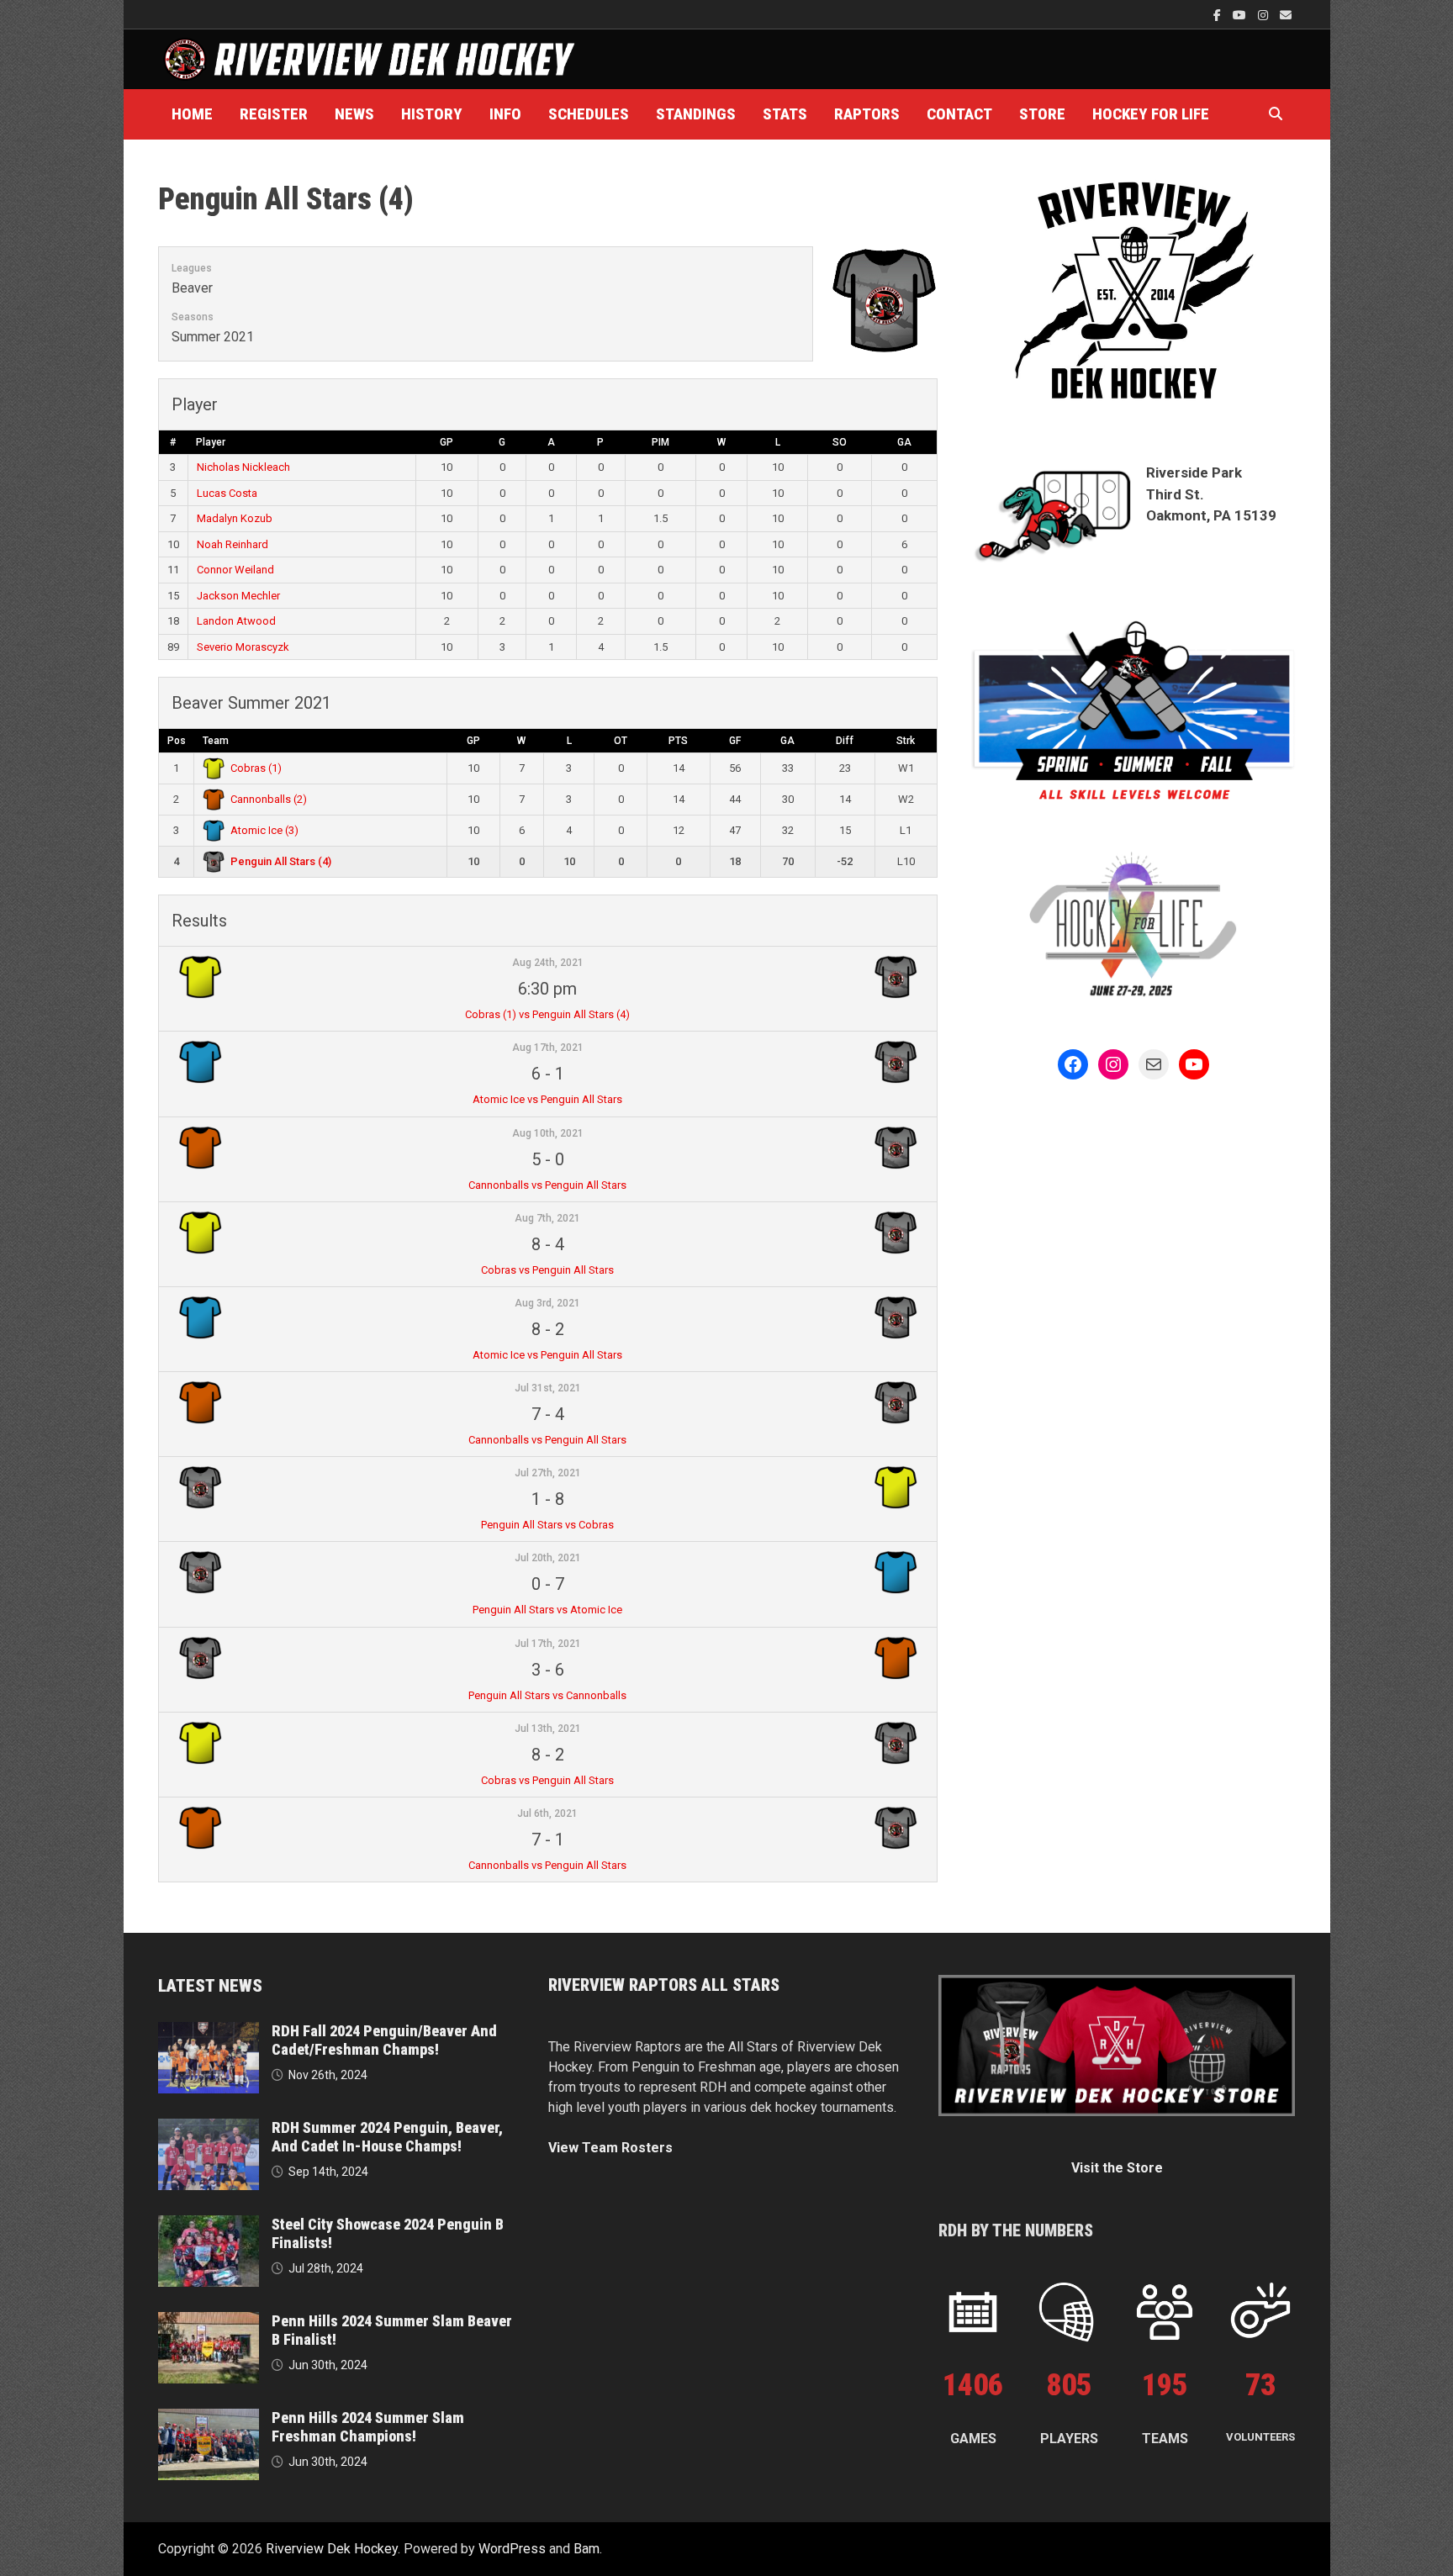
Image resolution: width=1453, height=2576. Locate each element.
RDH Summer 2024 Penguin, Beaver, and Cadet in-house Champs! (387, 2137)
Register (274, 114)
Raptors (867, 114)
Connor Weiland (235, 570)
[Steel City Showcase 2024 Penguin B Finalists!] (209, 2225)
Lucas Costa (227, 493)
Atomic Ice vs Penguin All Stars (547, 1099)
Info (505, 114)
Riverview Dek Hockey (332, 2549)
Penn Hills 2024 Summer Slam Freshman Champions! (368, 2427)
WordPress (512, 2549)
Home (192, 114)
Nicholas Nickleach (243, 467)
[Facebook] (1219, 15)
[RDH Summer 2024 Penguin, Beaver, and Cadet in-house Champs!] (209, 2128)
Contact (959, 114)
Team (216, 741)
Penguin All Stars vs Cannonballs (547, 1695)
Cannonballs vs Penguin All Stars (547, 1185)
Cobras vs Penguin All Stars (547, 1270)
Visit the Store (1117, 2168)
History (432, 114)
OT (621, 741)
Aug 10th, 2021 (548, 1133)
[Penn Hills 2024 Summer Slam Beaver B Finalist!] (209, 2322)
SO (840, 442)
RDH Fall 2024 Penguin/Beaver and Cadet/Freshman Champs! (384, 2040)
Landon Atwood (236, 621)
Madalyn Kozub (235, 518)
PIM (660, 442)
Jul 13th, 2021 (548, 1729)
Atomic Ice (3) (264, 830)
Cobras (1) (256, 768)
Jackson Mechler (238, 596)
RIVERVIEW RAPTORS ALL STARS (664, 1985)
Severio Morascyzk (243, 647)
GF (735, 741)
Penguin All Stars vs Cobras (547, 1525)
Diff (845, 741)
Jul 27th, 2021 (548, 1473)
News (354, 114)
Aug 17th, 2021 (548, 1048)
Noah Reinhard (232, 544)
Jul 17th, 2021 (548, 1644)
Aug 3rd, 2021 (547, 1303)
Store (1042, 114)
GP (446, 442)
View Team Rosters (610, 2148)
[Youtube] (1241, 15)
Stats (785, 114)
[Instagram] (1265, 15)
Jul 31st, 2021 (548, 1388)
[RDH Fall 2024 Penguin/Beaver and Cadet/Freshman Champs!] (209, 2032)
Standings (696, 114)
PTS (678, 741)
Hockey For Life (1151, 114)
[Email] (1286, 15)
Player (211, 442)
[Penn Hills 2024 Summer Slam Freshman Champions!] (209, 2418)
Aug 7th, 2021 (547, 1218)
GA (904, 442)
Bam (586, 2549)
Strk (906, 741)
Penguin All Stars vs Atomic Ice (547, 1610)
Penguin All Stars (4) (281, 861)
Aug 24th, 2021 (548, 963)
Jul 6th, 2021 (547, 1813)
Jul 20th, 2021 (548, 1558)
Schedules (589, 114)
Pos (177, 741)
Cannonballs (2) (269, 799)
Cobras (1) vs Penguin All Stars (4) (547, 1014)
